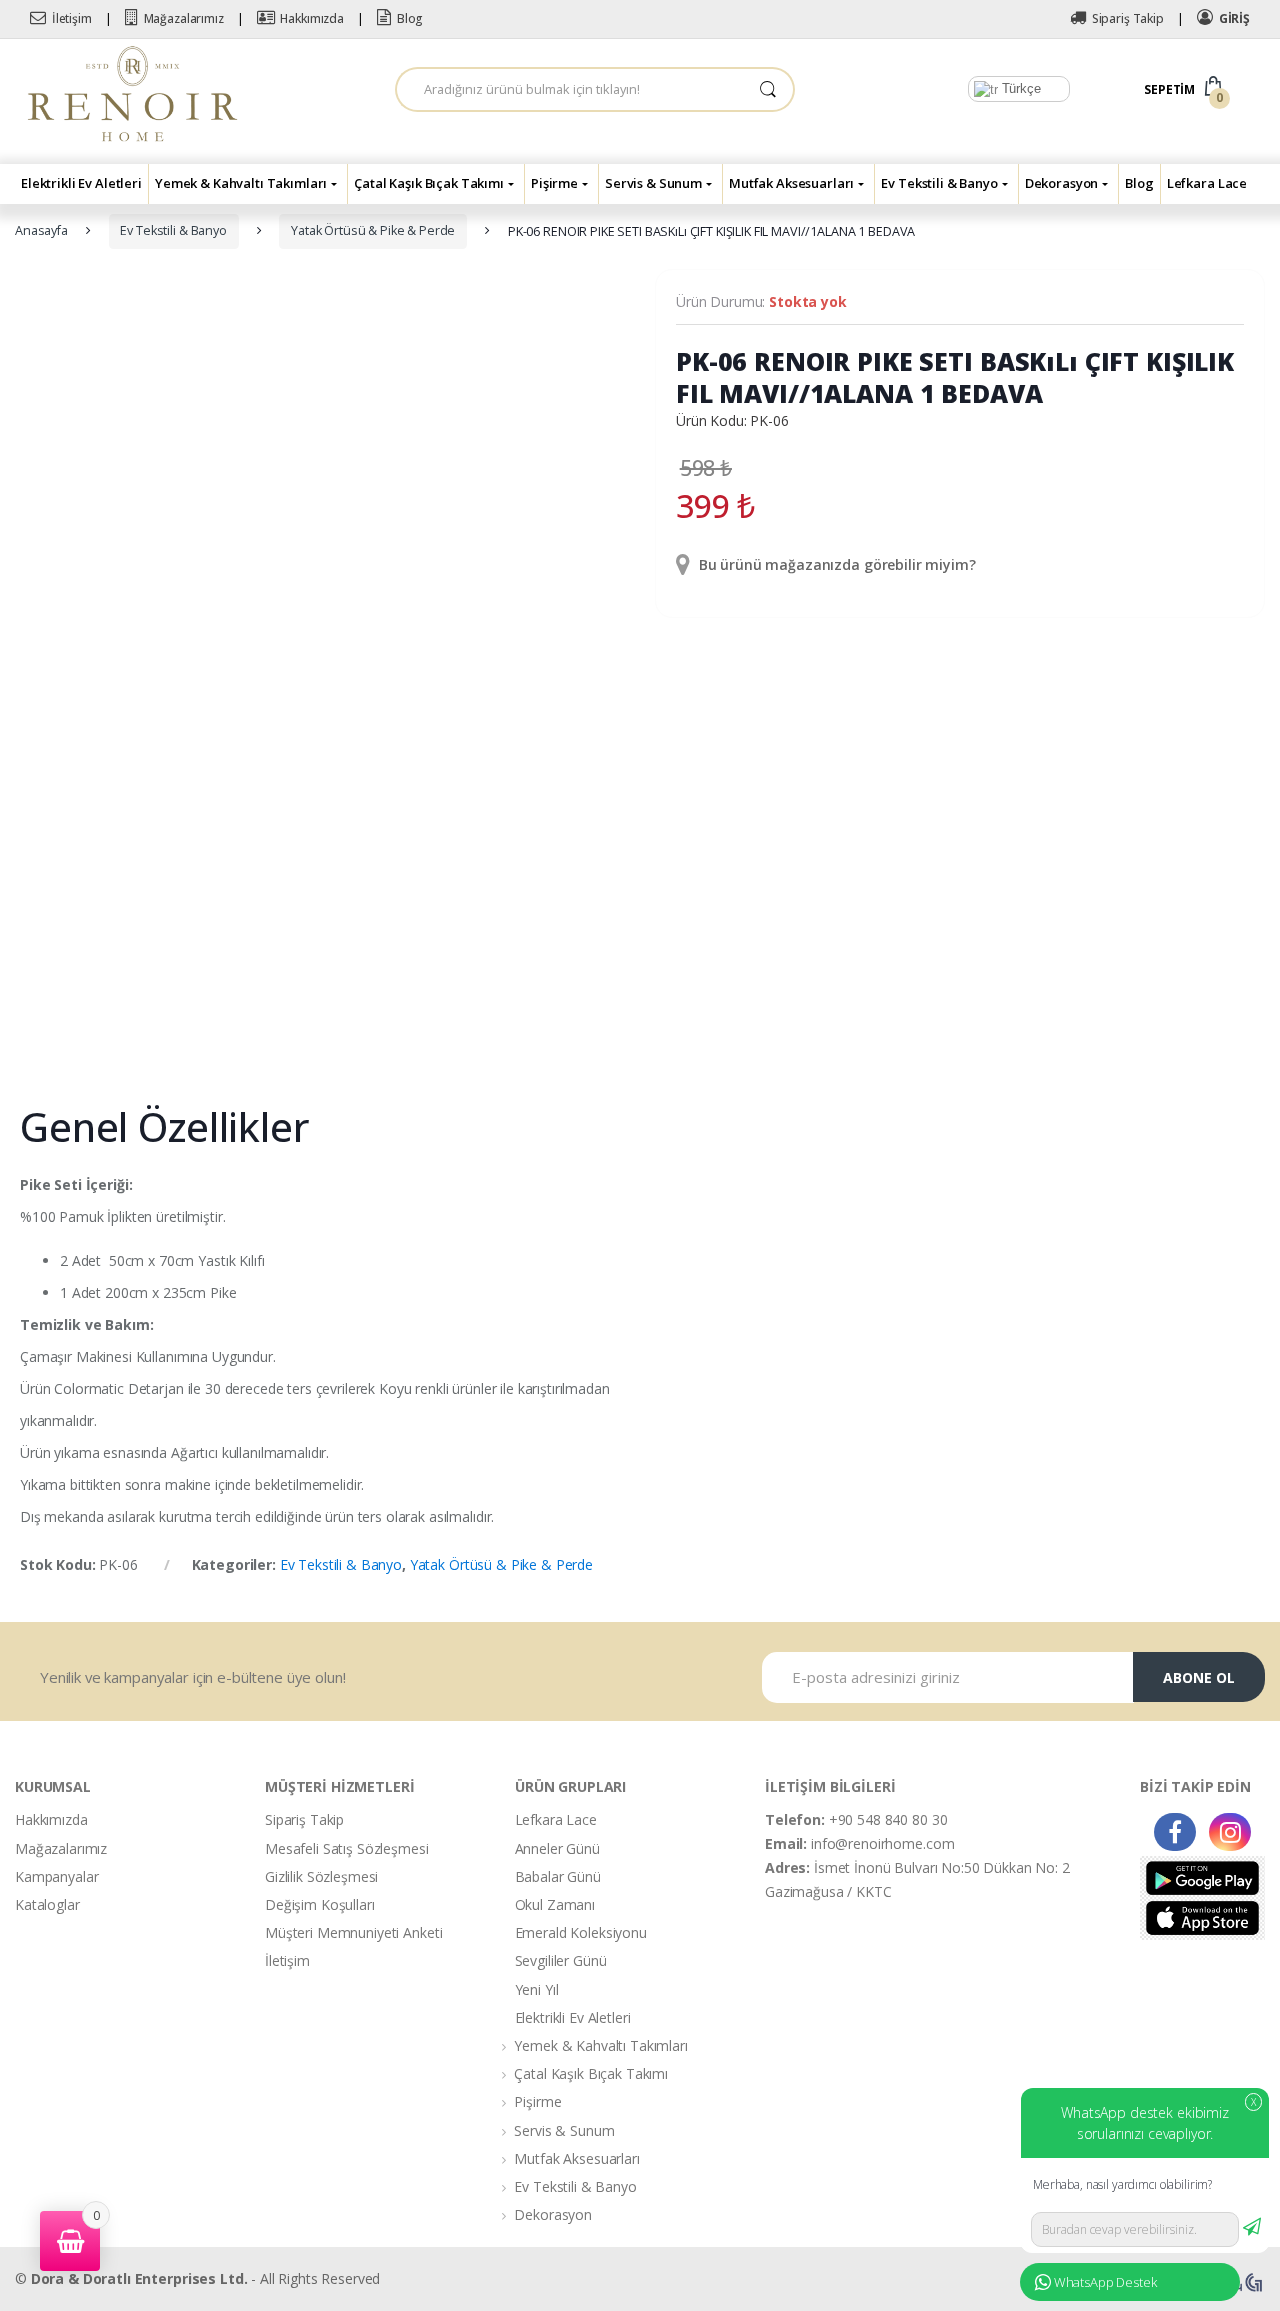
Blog (410, 18)
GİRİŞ (1234, 18)
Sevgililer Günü (561, 1960)
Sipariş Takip (1128, 18)
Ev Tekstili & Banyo (939, 183)
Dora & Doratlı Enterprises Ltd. (139, 2278)
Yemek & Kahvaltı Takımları (241, 183)
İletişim (72, 18)
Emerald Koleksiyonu (581, 1932)
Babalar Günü (558, 1876)
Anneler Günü (557, 1848)
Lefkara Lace (1207, 183)
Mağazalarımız (184, 18)
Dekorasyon (1062, 183)
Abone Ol (1199, 1677)
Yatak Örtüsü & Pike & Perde (373, 230)
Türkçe (1019, 88)
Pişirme (554, 183)
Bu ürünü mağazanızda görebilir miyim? (835, 564)
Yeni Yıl (537, 1989)
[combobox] (570, 89)
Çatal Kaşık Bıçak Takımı (429, 183)
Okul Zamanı (555, 1904)
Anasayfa (41, 230)
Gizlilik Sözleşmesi (321, 1876)
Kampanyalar (56, 1876)
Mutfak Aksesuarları (791, 183)
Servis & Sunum (653, 183)
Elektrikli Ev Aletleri (81, 183)
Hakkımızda (312, 18)
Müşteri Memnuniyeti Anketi (353, 1932)
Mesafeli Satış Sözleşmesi (347, 1848)
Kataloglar (47, 1904)
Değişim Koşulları (320, 1904)
